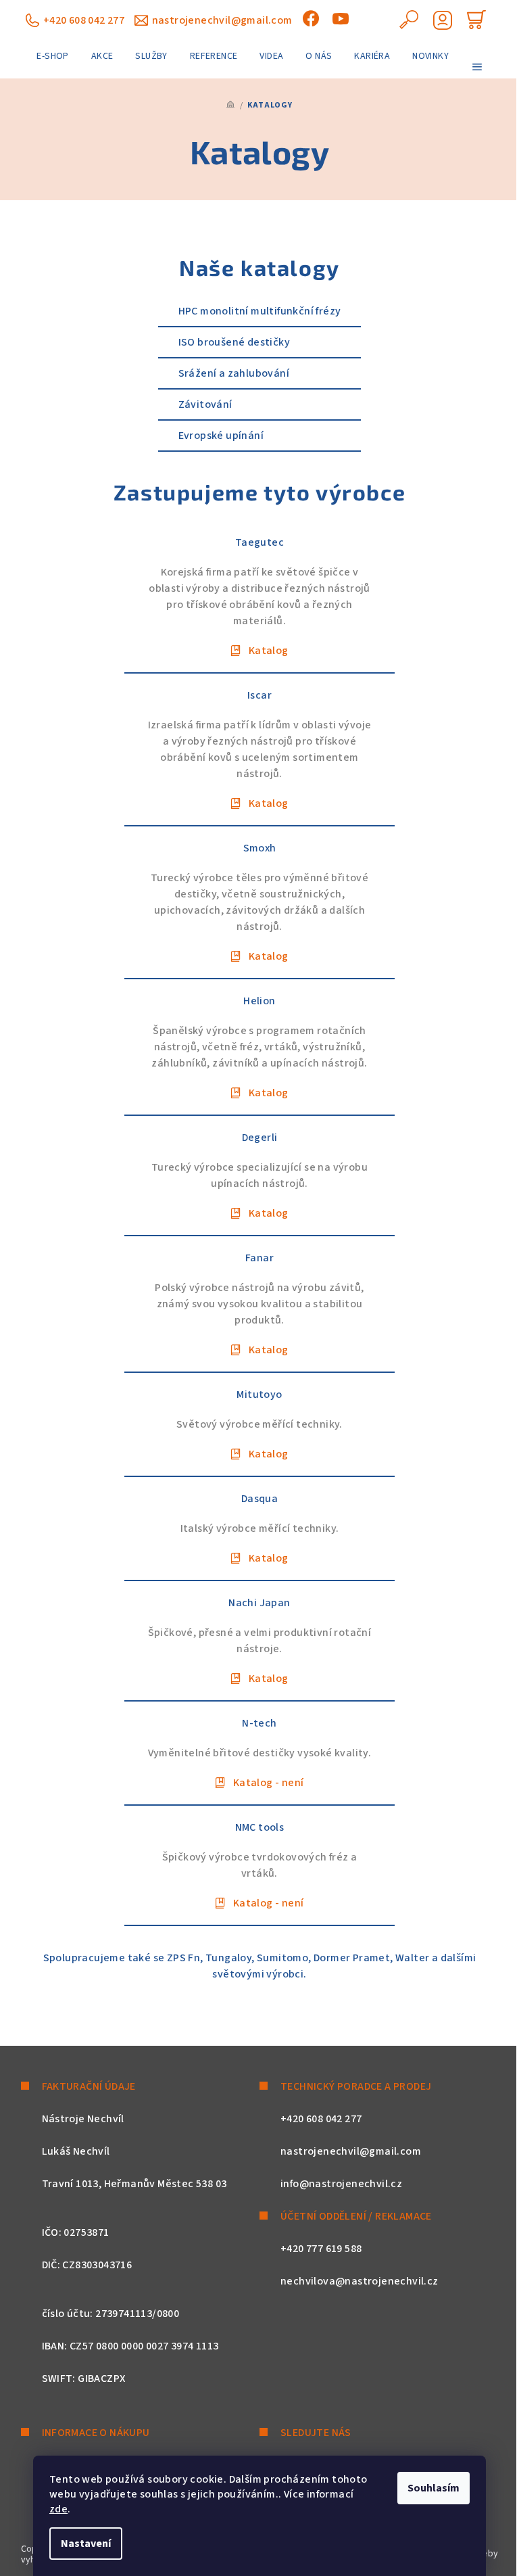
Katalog (268, 651)
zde (58, 2509)
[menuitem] (52, 56)
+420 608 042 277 (84, 20)
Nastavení (86, 2544)
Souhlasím (434, 2488)
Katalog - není (268, 1783)
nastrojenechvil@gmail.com (222, 20)
